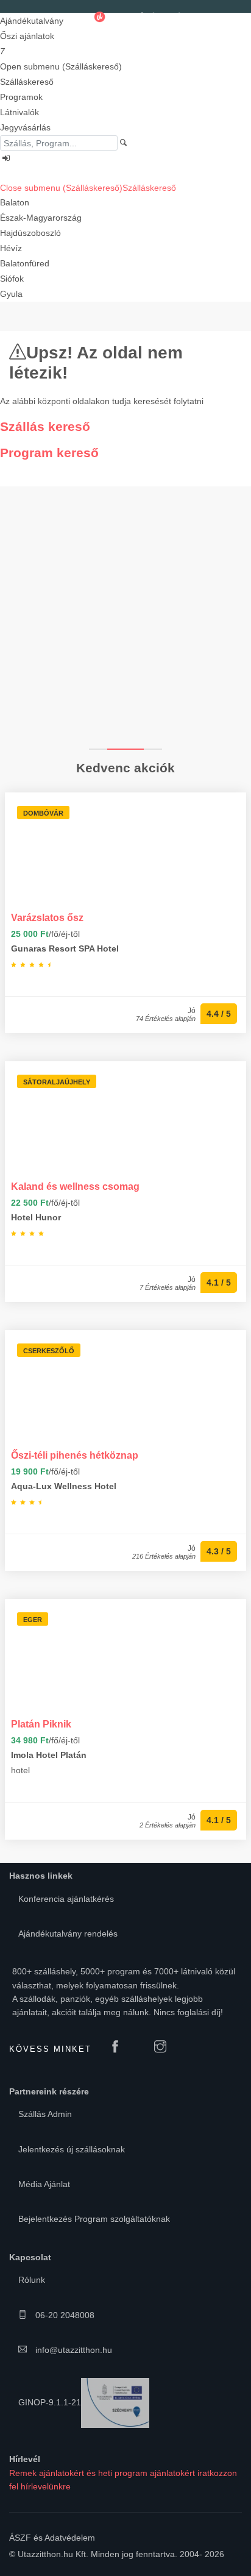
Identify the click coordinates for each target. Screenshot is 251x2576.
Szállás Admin (45, 2114)
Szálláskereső (27, 82)
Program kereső (49, 453)
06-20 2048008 (64, 2315)
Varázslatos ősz (47, 917)
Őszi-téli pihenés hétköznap (75, 1455)
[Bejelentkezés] (125, 158)
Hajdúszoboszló (30, 233)
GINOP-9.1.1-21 (50, 2402)
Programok (21, 97)
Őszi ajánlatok (27, 36)
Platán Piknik (41, 1724)
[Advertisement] (125, 617)
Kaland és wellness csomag (75, 1186)
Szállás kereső (45, 426)
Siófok (12, 279)
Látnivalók (19, 112)
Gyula (11, 294)
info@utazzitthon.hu (72, 2350)
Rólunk (32, 2280)
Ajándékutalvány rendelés (68, 1934)
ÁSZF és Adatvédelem (52, 2538)
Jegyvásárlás (25, 127)
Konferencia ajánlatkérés (66, 1899)
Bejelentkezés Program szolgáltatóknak (94, 2219)
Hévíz (11, 248)
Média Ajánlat (44, 2184)
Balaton (15, 202)
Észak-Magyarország (41, 218)
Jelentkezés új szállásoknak (72, 2149)
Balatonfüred (25, 263)
